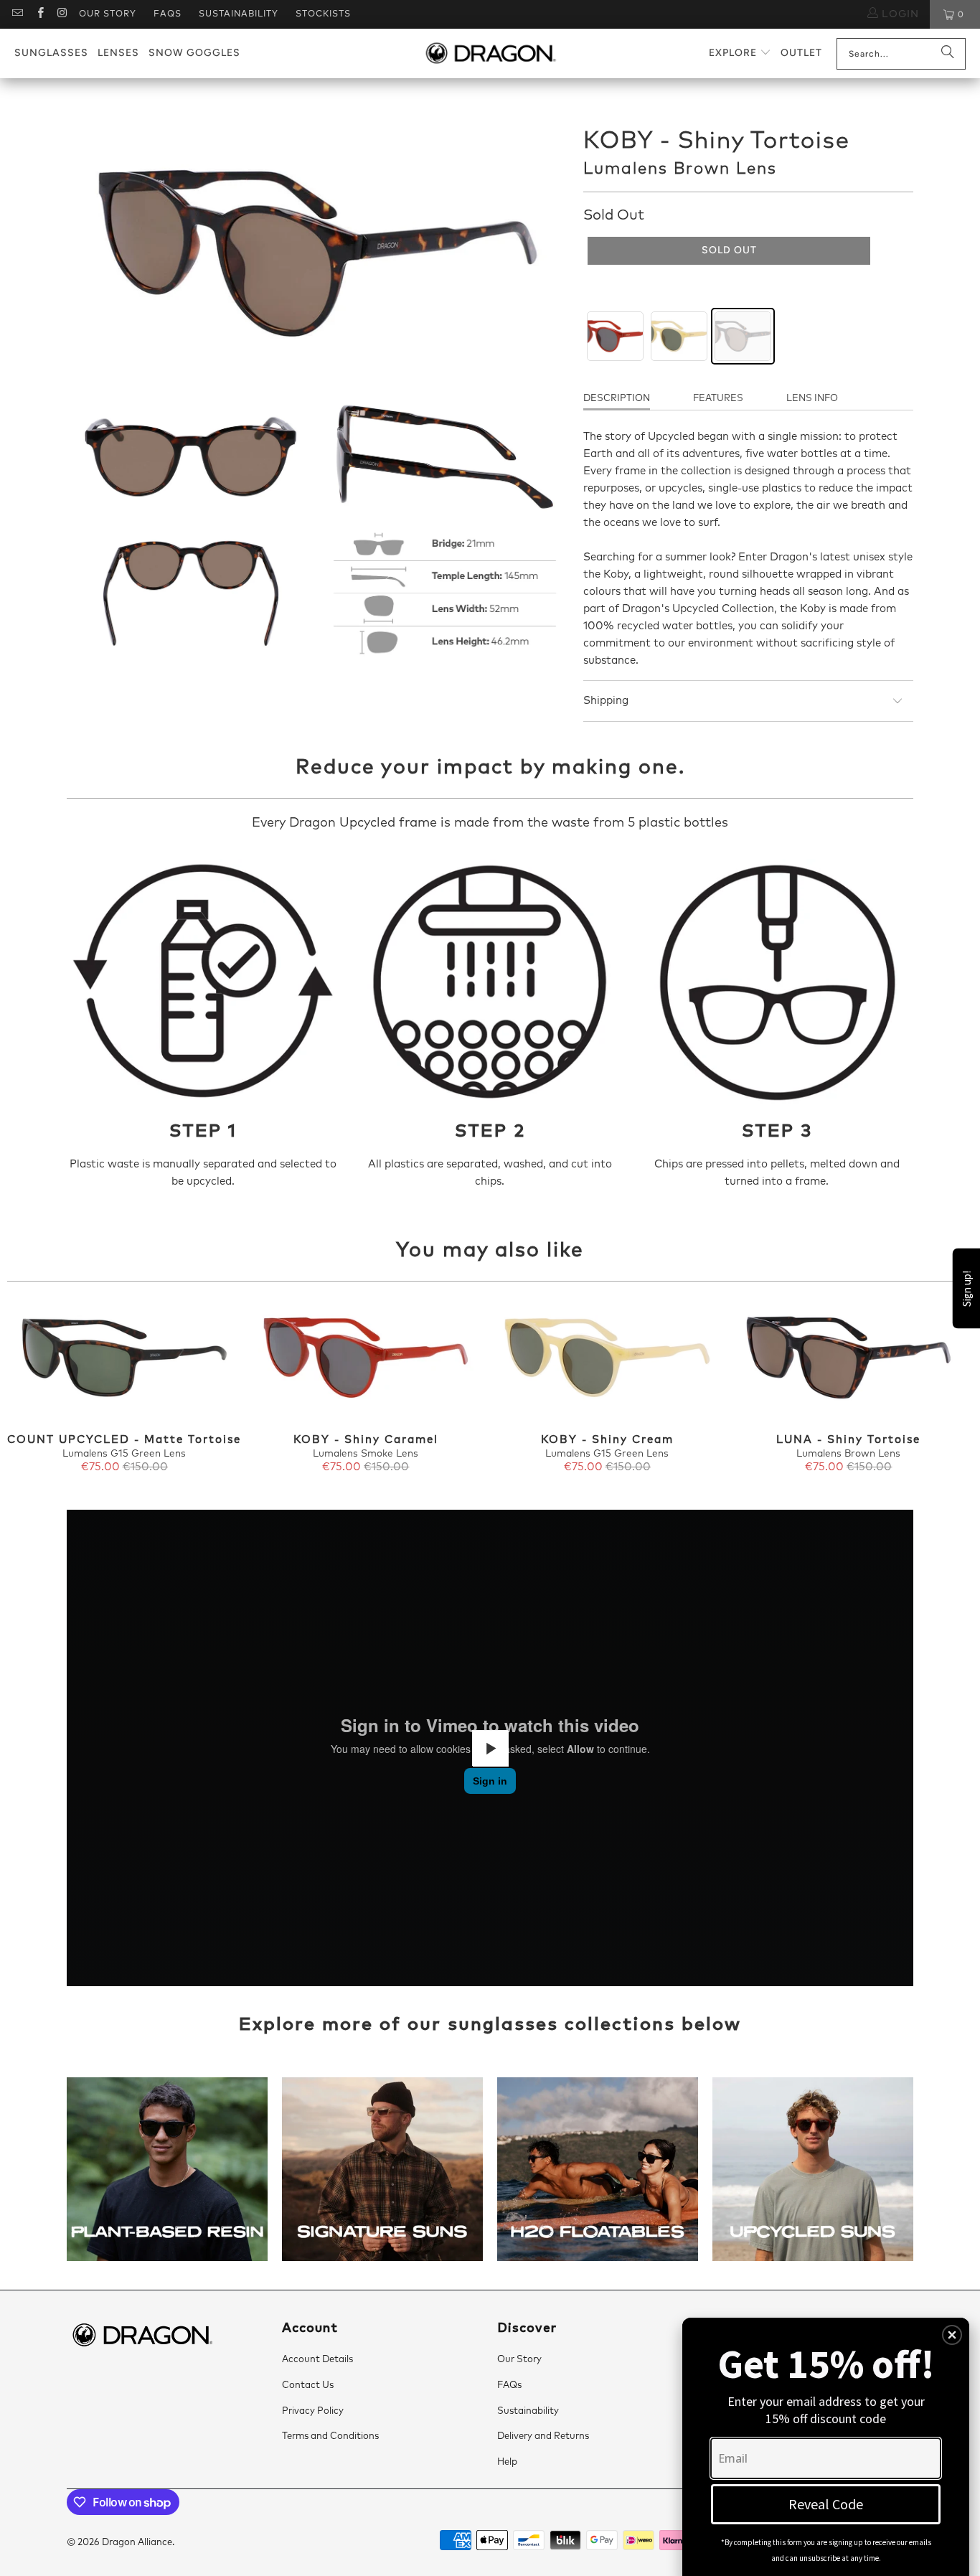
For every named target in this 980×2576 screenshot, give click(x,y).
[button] (740, 53)
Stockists (323, 14)
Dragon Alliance (137, 2543)
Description (617, 399)
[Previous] (30, 1388)
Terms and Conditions (330, 2436)
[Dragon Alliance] (490, 54)
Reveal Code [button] (826, 2504)
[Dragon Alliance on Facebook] (39, 14)
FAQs (168, 14)
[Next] (950, 1388)
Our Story (108, 14)
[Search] (948, 54)
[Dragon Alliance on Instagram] (62, 14)
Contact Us (308, 2385)
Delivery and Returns (543, 2436)
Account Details (317, 2360)
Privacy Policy (313, 2411)
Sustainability (239, 14)
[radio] (615, 336)
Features (718, 399)
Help (507, 2462)
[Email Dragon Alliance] (17, 14)
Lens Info (812, 399)
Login (899, 14)
